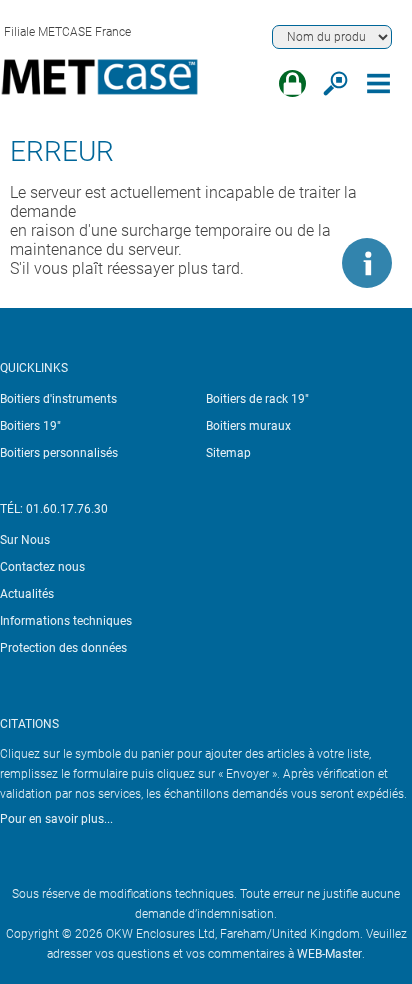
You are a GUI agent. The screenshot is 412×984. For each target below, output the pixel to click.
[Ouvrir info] (367, 263)
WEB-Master (329, 954)
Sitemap (228, 453)
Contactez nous (42, 567)
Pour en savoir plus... (56, 819)
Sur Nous (25, 540)
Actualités (27, 594)
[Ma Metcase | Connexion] (292, 83)
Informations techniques (66, 621)
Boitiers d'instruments (58, 399)
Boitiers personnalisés (59, 453)
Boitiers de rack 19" (257, 399)
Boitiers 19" (30, 426)
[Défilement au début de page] (307, 263)
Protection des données (63, 648)
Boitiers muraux (248, 426)
